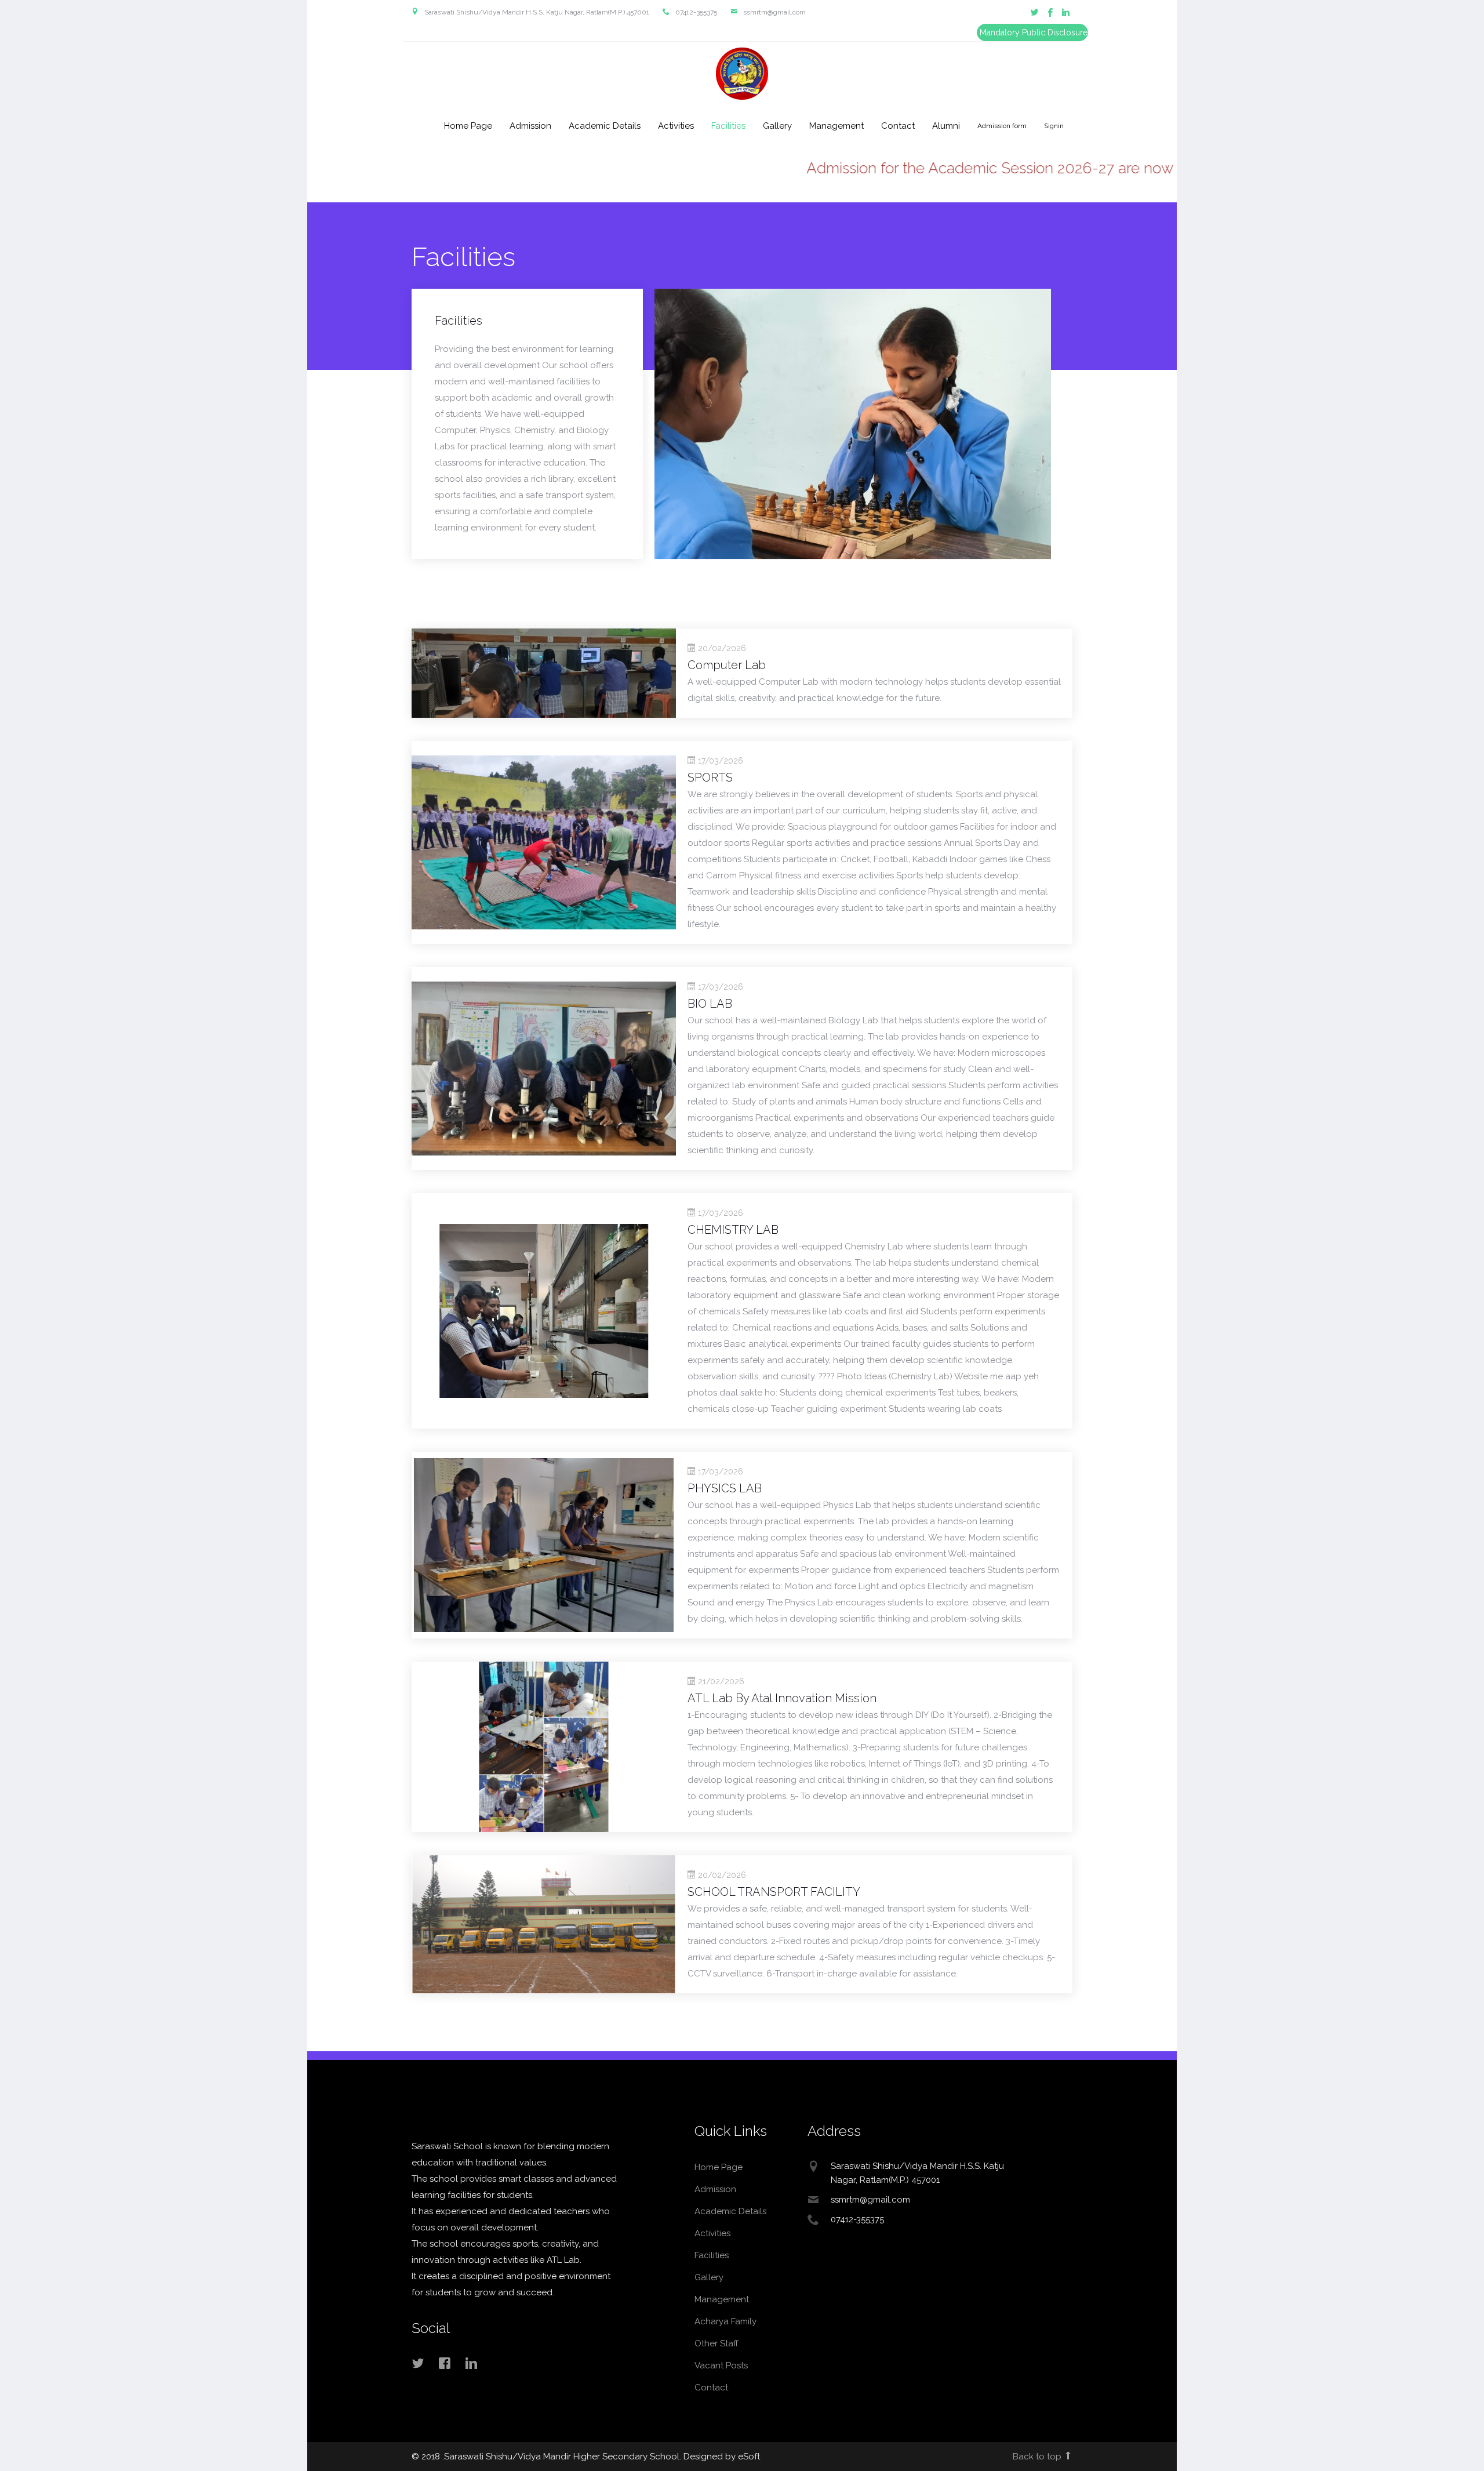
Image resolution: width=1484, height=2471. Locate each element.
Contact (898, 126)
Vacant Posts (721, 2365)
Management (836, 126)
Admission (530, 126)
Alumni (946, 126)
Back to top (1038, 2457)
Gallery (777, 126)
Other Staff (716, 2343)
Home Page (468, 126)
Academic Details (605, 126)
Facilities (728, 126)
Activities (676, 126)
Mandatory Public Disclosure (1034, 32)
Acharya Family (725, 2321)
